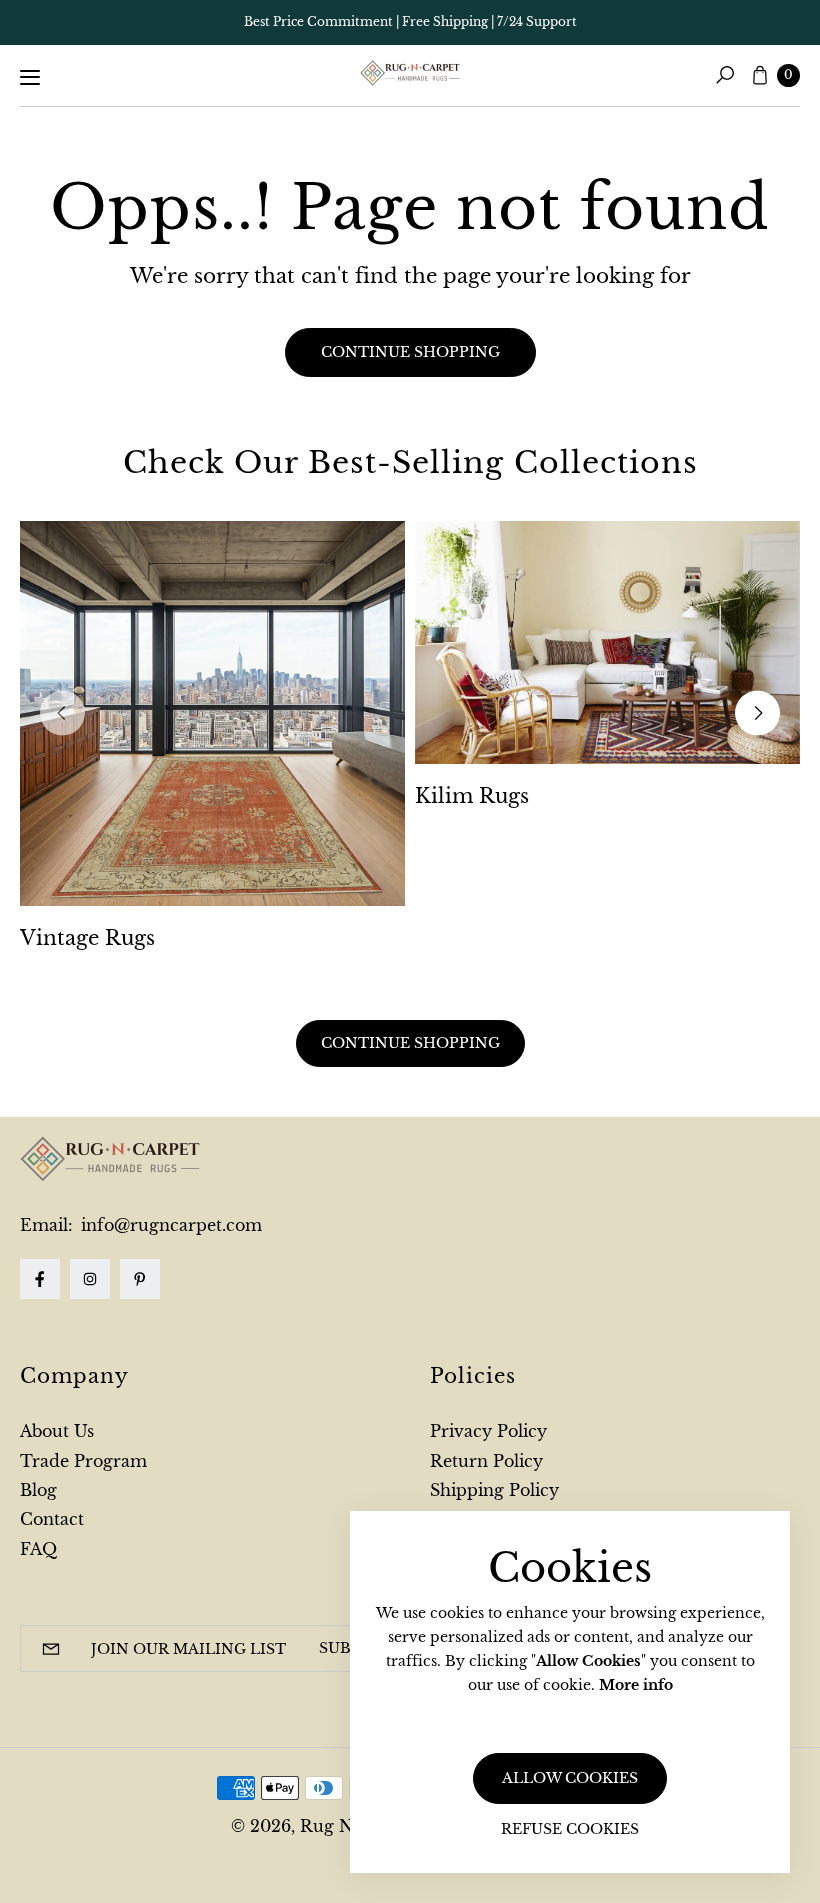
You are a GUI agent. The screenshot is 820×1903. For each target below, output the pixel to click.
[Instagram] (90, 1279)
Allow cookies (570, 1778)
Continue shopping (410, 352)
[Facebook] (40, 1279)
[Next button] (757, 713)
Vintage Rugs (87, 938)
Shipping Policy (494, 1490)
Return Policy (486, 1461)
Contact (52, 1519)
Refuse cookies (570, 1829)
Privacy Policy (488, 1431)
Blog (38, 1490)
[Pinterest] (140, 1279)
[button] (725, 75)
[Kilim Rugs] (607, 642)
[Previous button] (62, 713)
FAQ (38, 1549)
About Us (57, 1431)
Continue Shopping (410, 1043)
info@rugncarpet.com (169, 1225)
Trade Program (83, 1461)
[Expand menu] (30, 77)
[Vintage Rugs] (212, 713)
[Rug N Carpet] (410, 73)
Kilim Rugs (472, 796)
